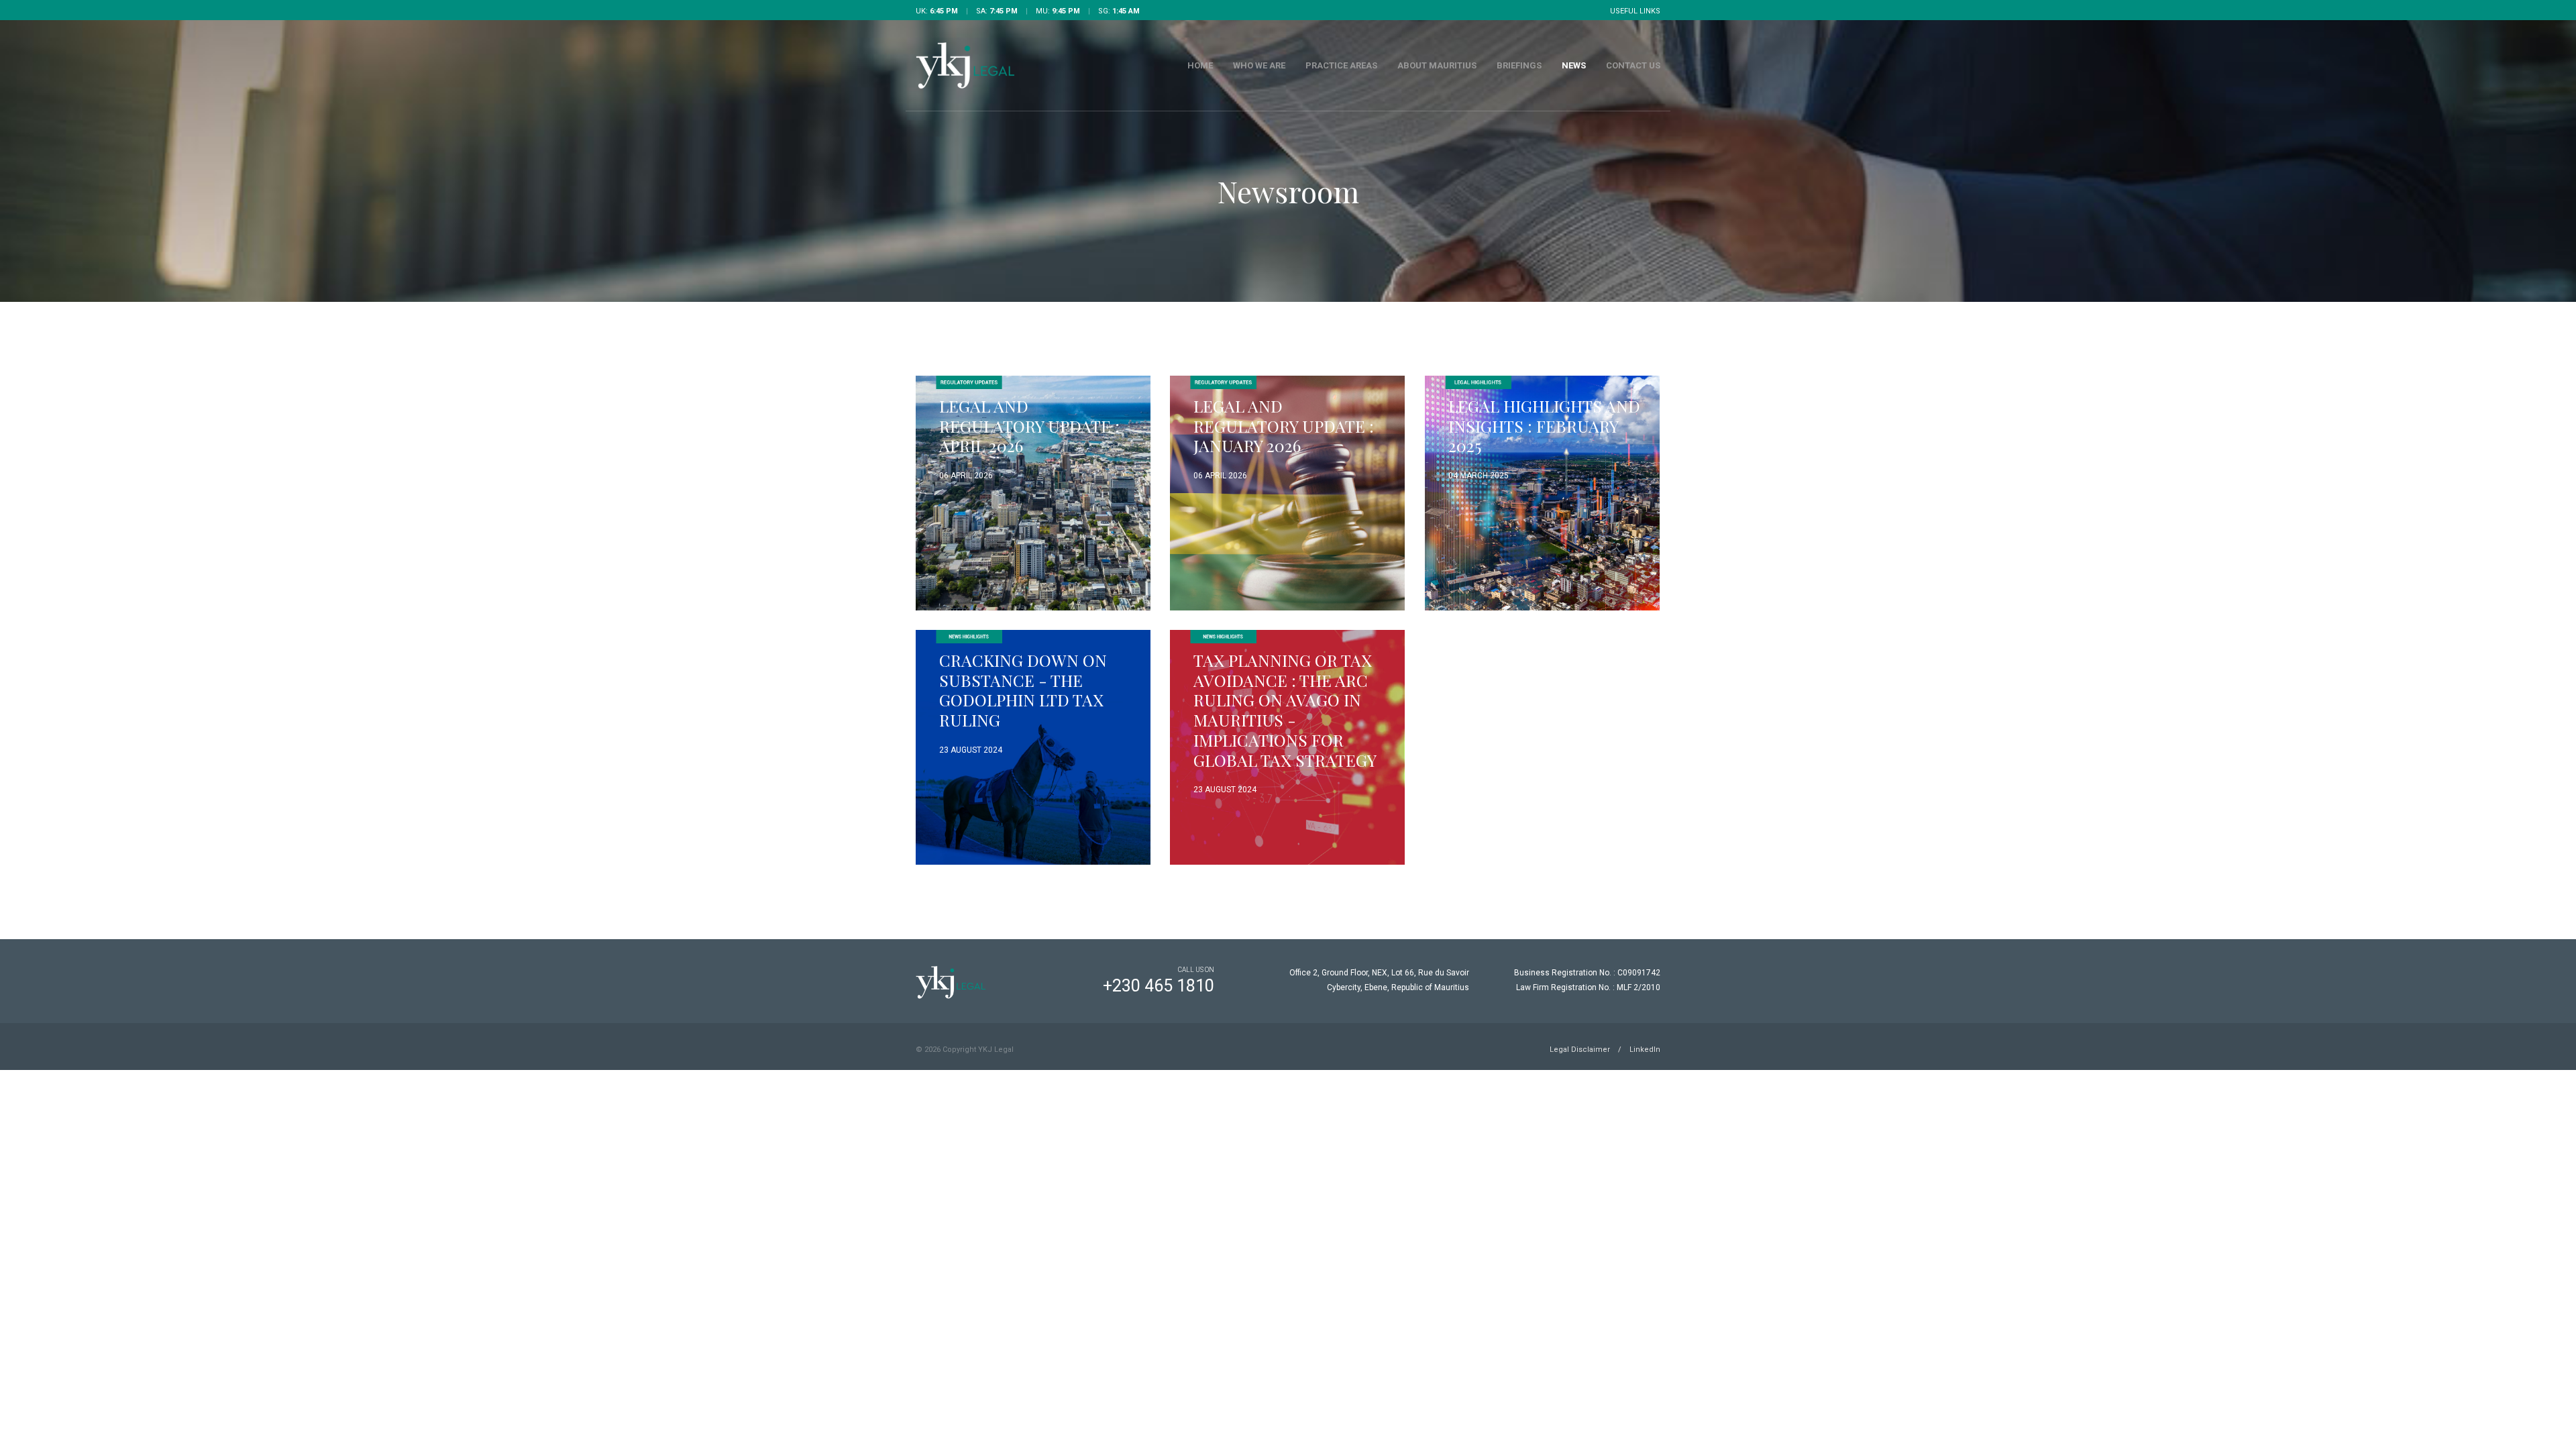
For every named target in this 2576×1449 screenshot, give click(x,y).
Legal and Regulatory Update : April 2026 (1029, 425)
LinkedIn (1645, 1050)
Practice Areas (1341, 65)
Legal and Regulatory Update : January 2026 (1284, 425)
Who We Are (1259, 65)
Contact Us (1633, 65)
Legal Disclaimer (1580, 1050)
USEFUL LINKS (1635, 11)
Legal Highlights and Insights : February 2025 (1544, 425)
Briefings (1519, 65)
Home (1200, 65)
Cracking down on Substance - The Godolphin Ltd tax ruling (1023, 690)
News (1574, 65)
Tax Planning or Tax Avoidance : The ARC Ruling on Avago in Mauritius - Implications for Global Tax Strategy (1285, 710)
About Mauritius (1437, 65)
